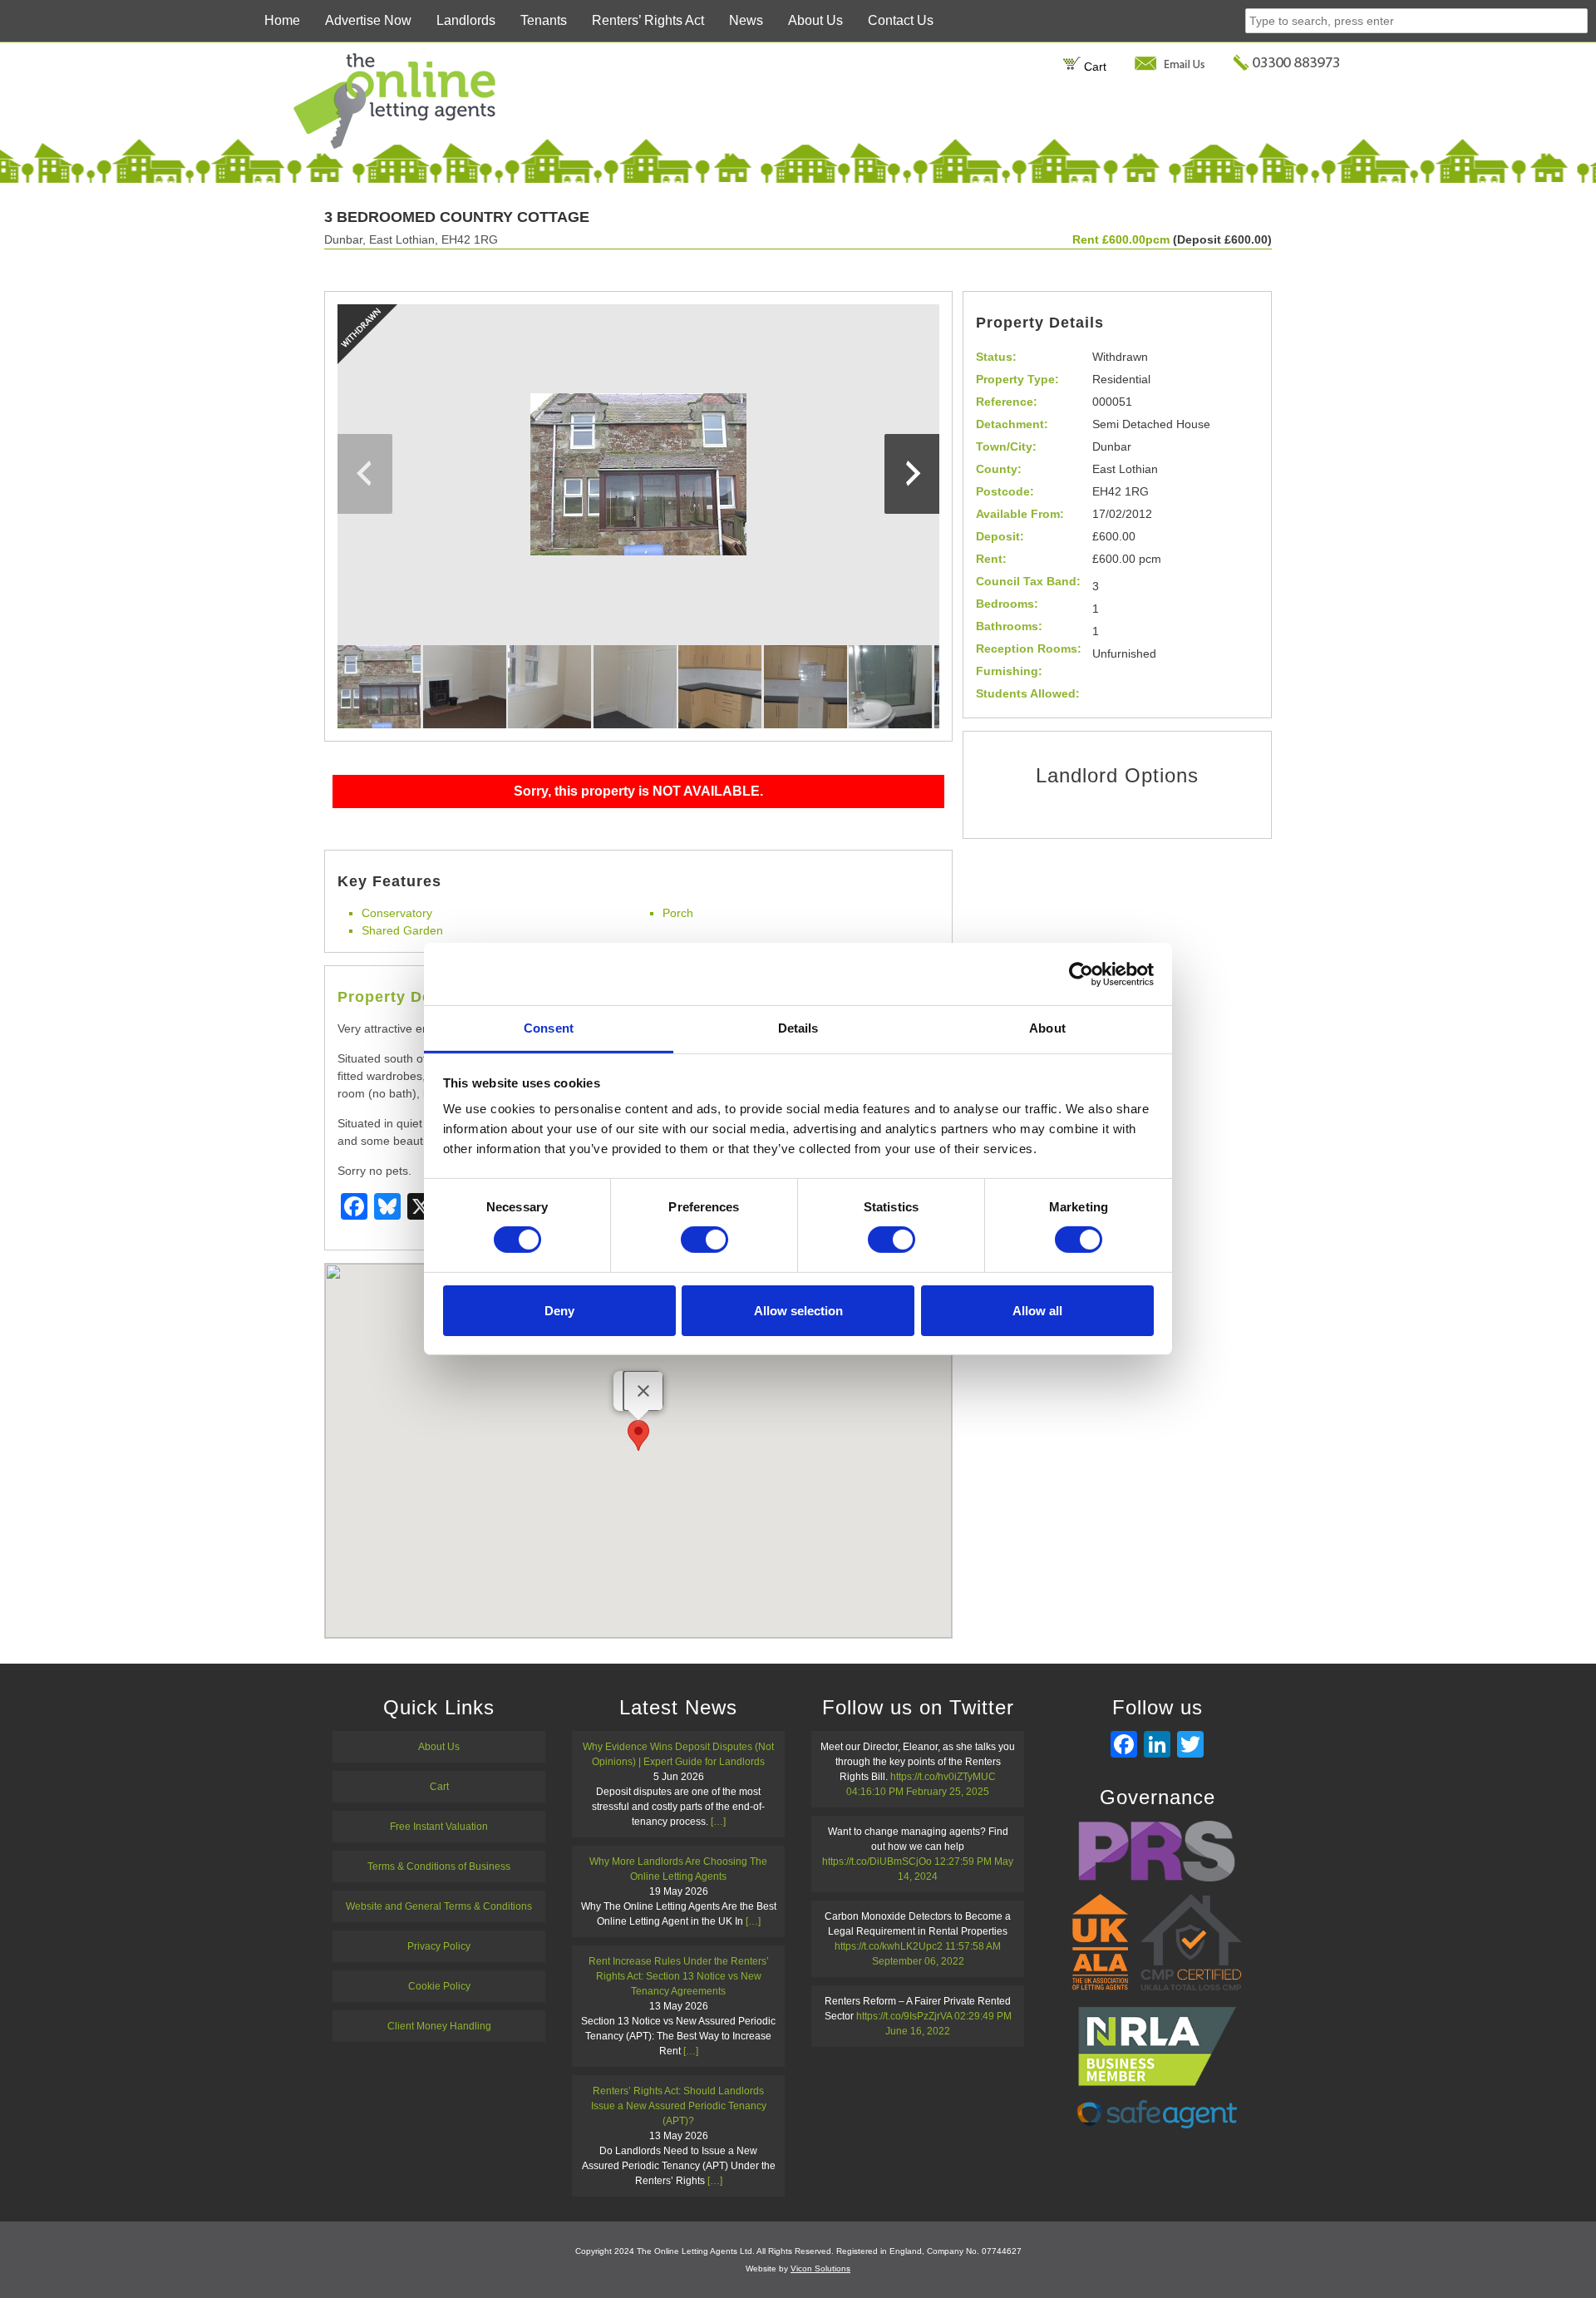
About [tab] (1047, 1028)
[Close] (643, 1391)
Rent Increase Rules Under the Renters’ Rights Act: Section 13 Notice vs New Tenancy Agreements (679, 1976)
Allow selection (798, 1311)
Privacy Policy (439, 1946)
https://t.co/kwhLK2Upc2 (889, 1946)
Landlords (466, 20)
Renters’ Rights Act (648, 20)
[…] (718, 1822)
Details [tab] (798, 1028)
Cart (1094, 67)
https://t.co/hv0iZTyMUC (943, 1777)
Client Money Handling (439, 2026)
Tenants (544, 20)
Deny (559, 1311)
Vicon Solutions (820, 2268)
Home (282, 20)
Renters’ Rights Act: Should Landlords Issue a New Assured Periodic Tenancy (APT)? (679, 2106)
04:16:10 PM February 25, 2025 (918, 1792)
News (746, 20)
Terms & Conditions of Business (439, 1867)
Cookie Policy (439, 1986)
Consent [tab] (549, 1028)
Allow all (1037, 1311)
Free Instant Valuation (439, 1827)
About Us (815, 20)
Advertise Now (368, 20)
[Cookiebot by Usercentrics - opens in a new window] (1081, 974)
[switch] (704, 1240)
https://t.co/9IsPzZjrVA (904, 2016)
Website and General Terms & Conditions (439, 1906)
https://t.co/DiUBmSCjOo (877, 1862)
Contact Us (901, 20)
